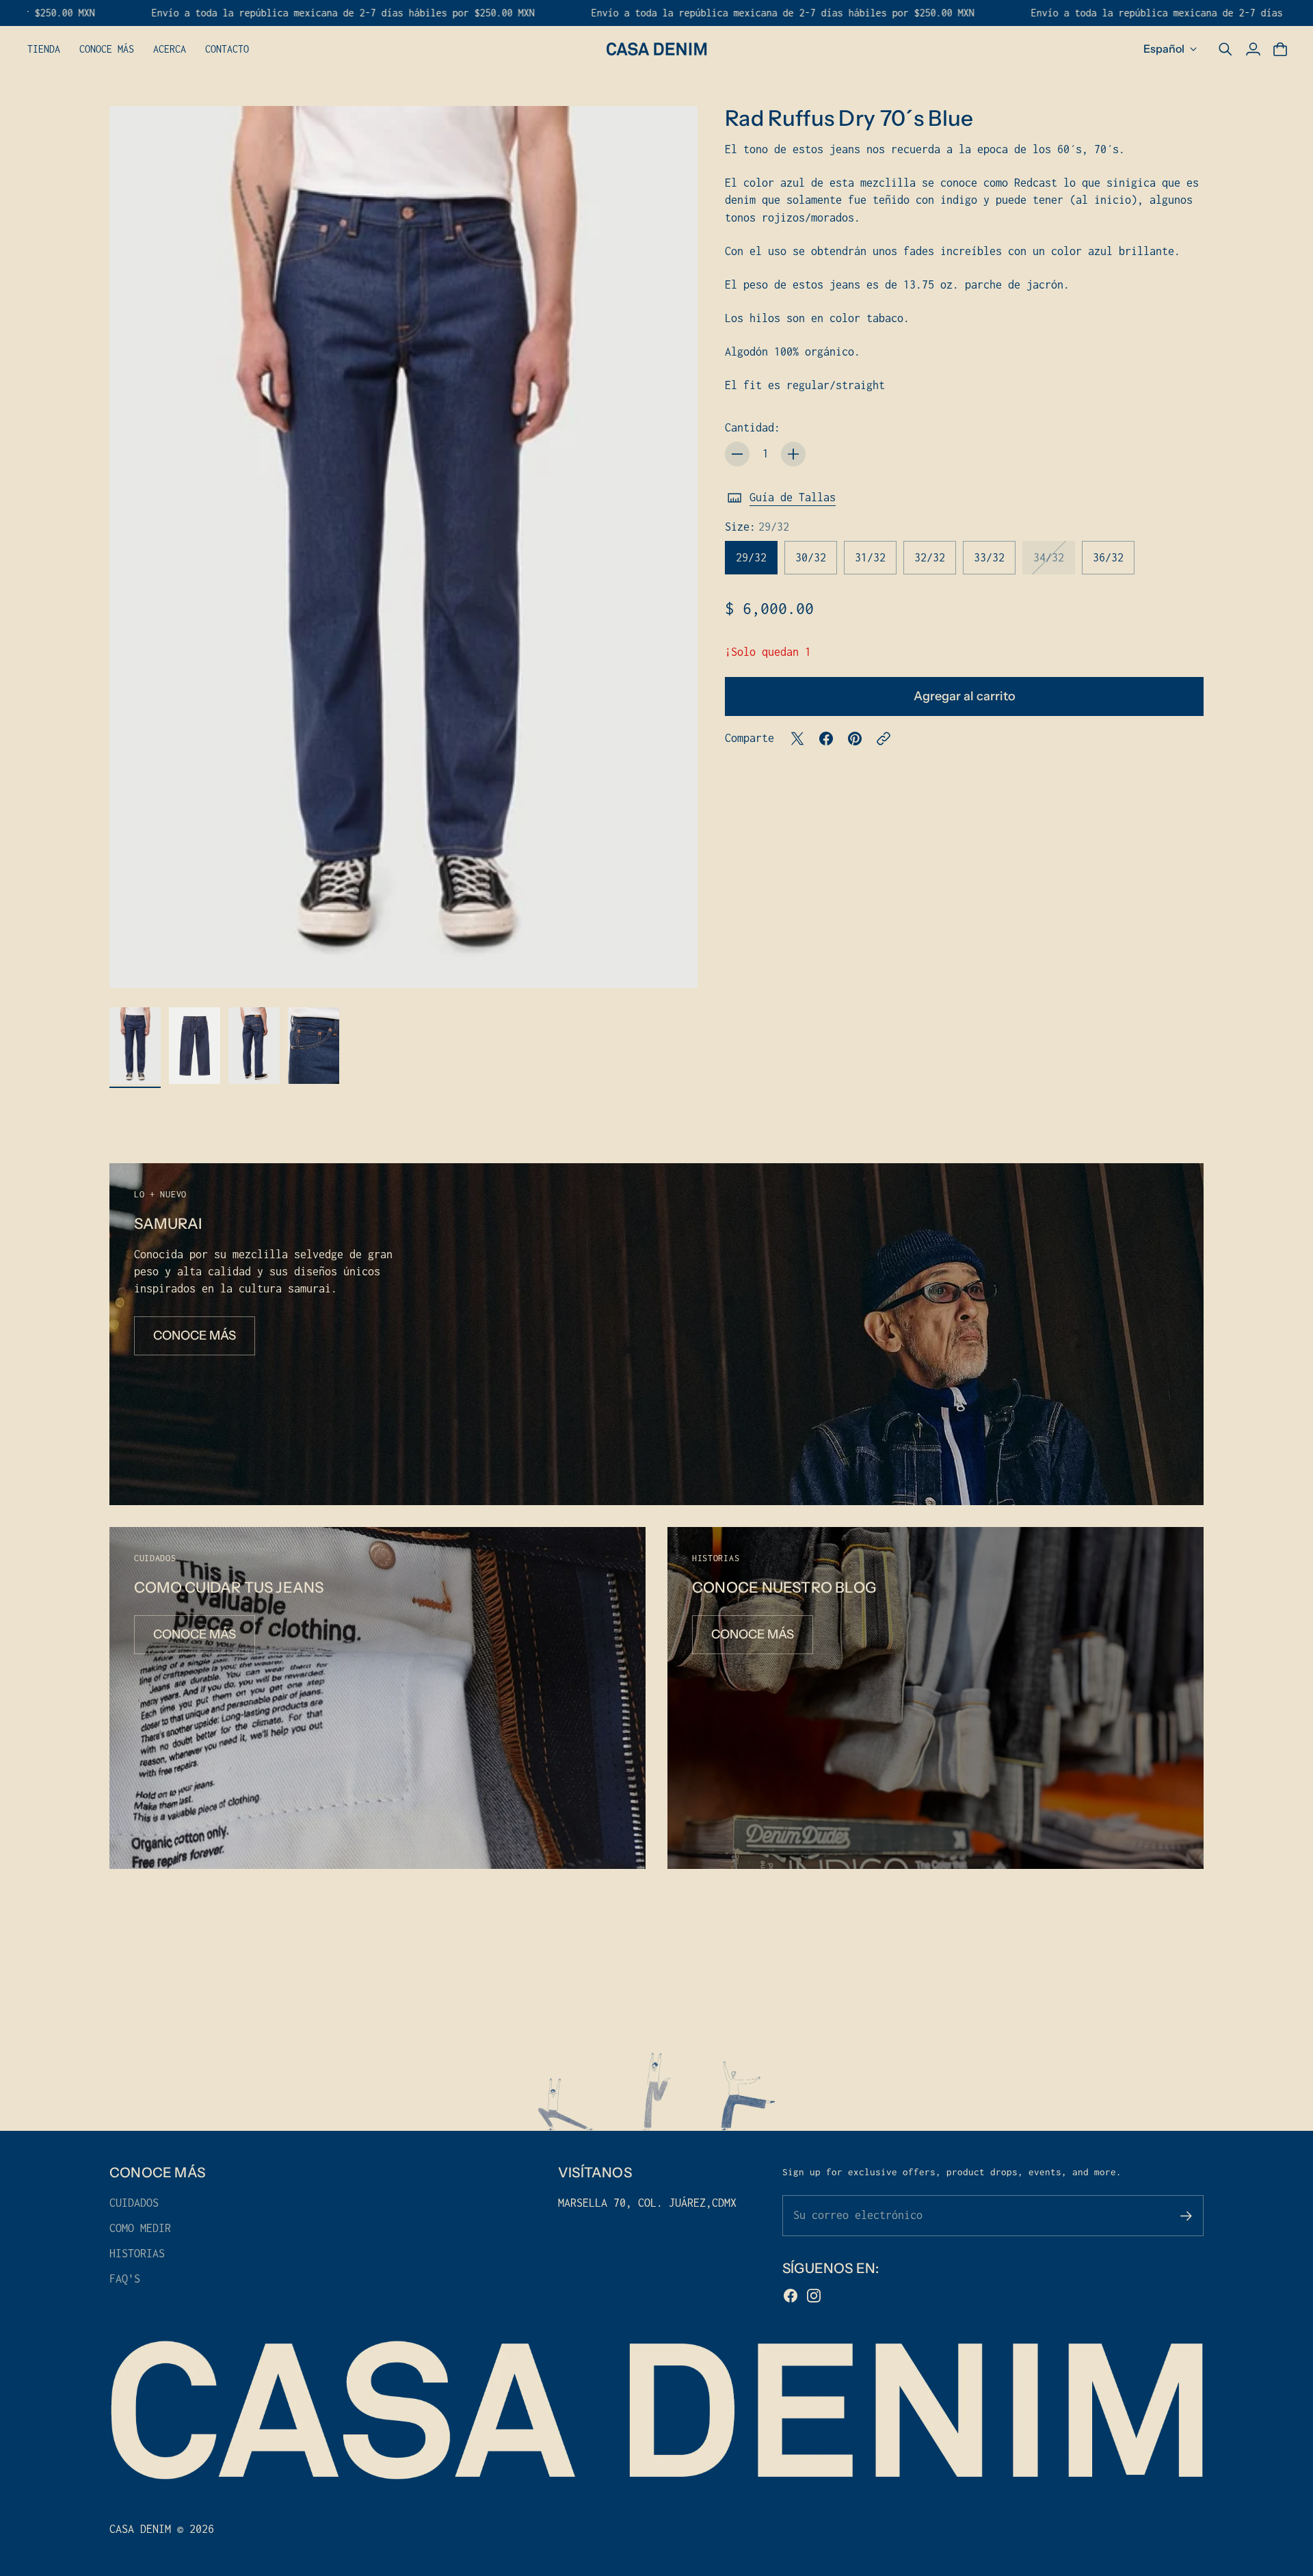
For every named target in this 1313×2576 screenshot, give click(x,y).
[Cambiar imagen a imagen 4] (314, 1046)
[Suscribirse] (1186, 2216)
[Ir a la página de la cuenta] (1253, 49)
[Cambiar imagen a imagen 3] (254, 1046)
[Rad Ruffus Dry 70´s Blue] (403, 547)
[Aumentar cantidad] (793, 454)
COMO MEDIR (140, 2228)
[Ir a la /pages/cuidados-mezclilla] (377, 1698)
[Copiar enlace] (884, 739)
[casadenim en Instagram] (814, 2296)
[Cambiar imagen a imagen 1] (135, 1046)
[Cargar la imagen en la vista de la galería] (672, 962)
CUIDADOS (134, 2203)
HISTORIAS (137, 2253)
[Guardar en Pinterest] (855, 739)
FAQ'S (125, 2279)
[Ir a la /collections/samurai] (656, 1334)
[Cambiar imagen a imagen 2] (195, 1046)
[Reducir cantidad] (737, 454)
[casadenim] (656, 49)
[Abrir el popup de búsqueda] (1225, 49)
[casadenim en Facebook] (791, 2296)
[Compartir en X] (797, 739)
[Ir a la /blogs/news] (936, 1698)
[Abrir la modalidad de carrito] (1280, 49)
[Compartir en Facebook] (826, 739)
